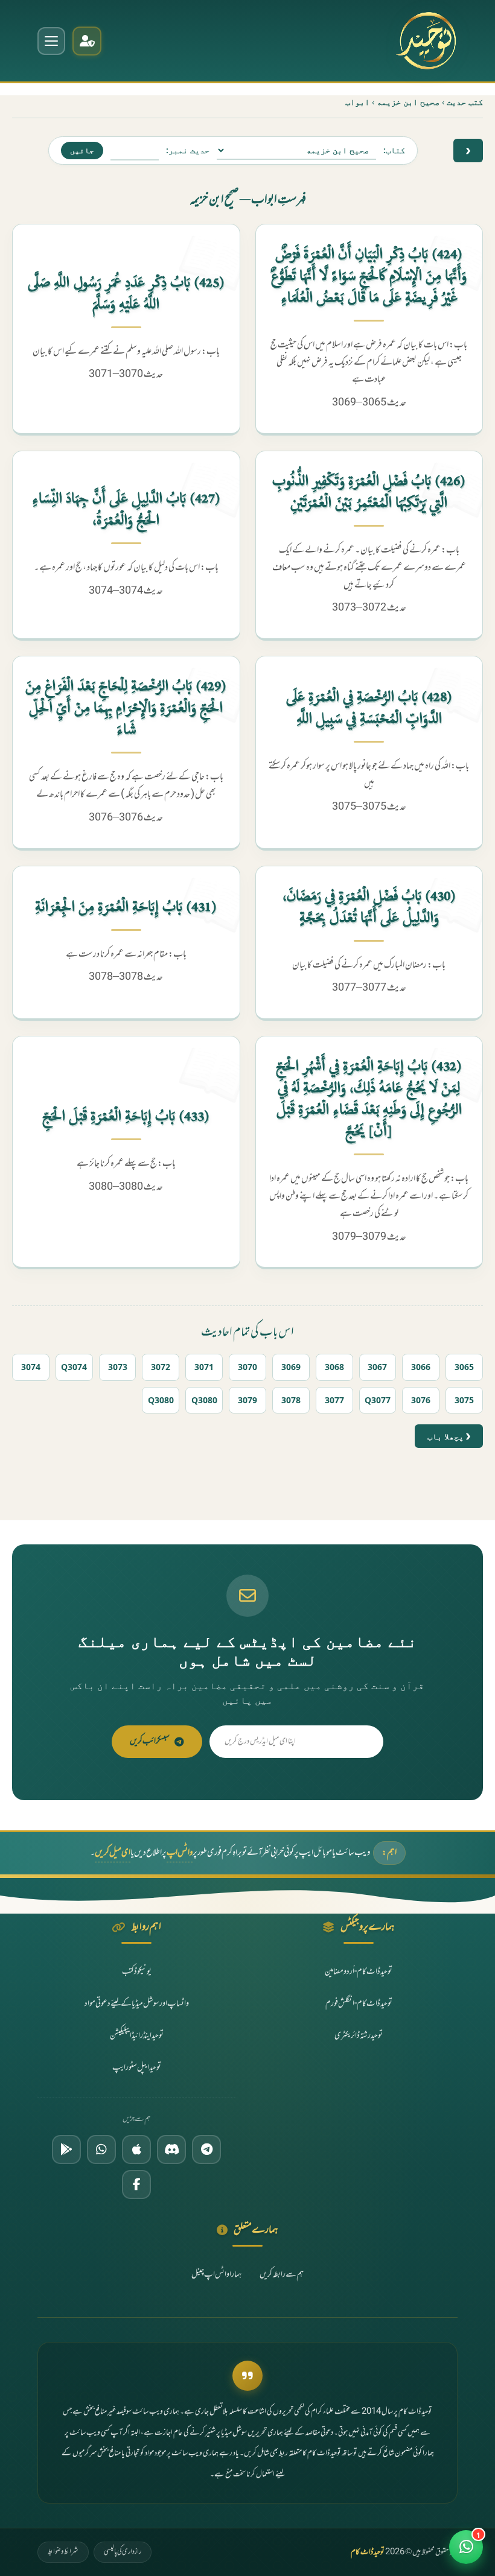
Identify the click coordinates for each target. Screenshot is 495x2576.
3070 (247, 1367)
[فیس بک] (136, 2184)
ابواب (357, 102)
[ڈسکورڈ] (171, 2149)
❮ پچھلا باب (449, 1436)
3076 (421, 1400)
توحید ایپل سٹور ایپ (137, 2068)
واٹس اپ (180, 1853)
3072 (161, 1367)
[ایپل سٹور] (136, 2149)
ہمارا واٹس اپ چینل (216, 2275)
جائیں (82, 150)
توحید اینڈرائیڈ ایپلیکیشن (137, 2036)
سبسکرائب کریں (150, 1741)
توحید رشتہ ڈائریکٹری (359, 2036)
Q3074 (74, 1367)
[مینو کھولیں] (51, 41)
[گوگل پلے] (66, 2149)
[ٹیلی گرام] (206, 2149)
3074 (31, 1367)
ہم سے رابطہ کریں (282, 2275)
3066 (421, 1367)
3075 (464, 1400)
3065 (464, 1367)
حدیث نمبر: (188, 150)
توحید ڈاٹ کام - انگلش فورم (359, 2004)
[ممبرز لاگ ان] (87, 41)
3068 (334, 1367)
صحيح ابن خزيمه (408, 102)
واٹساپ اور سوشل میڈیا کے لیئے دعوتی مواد (137, 2004)
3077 (334, 1400)
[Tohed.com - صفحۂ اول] (426, 41)
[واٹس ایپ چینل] (101, 2149)
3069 (291, 1367)
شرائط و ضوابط (63, 2552)
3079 (247, 1400)
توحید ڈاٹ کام (368, 2552)
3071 (204, 1367)
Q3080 (204, 1400)
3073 (118, 1367)
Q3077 (378, 1400)
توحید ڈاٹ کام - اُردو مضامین (359, 1972)
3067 (377, 1367)
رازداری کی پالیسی (123, 2552)
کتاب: (394, 150)
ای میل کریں (113, 1853)
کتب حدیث (465, 102)
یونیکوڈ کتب (137, 1972)
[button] (466, 2547)
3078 (291, 1400)
